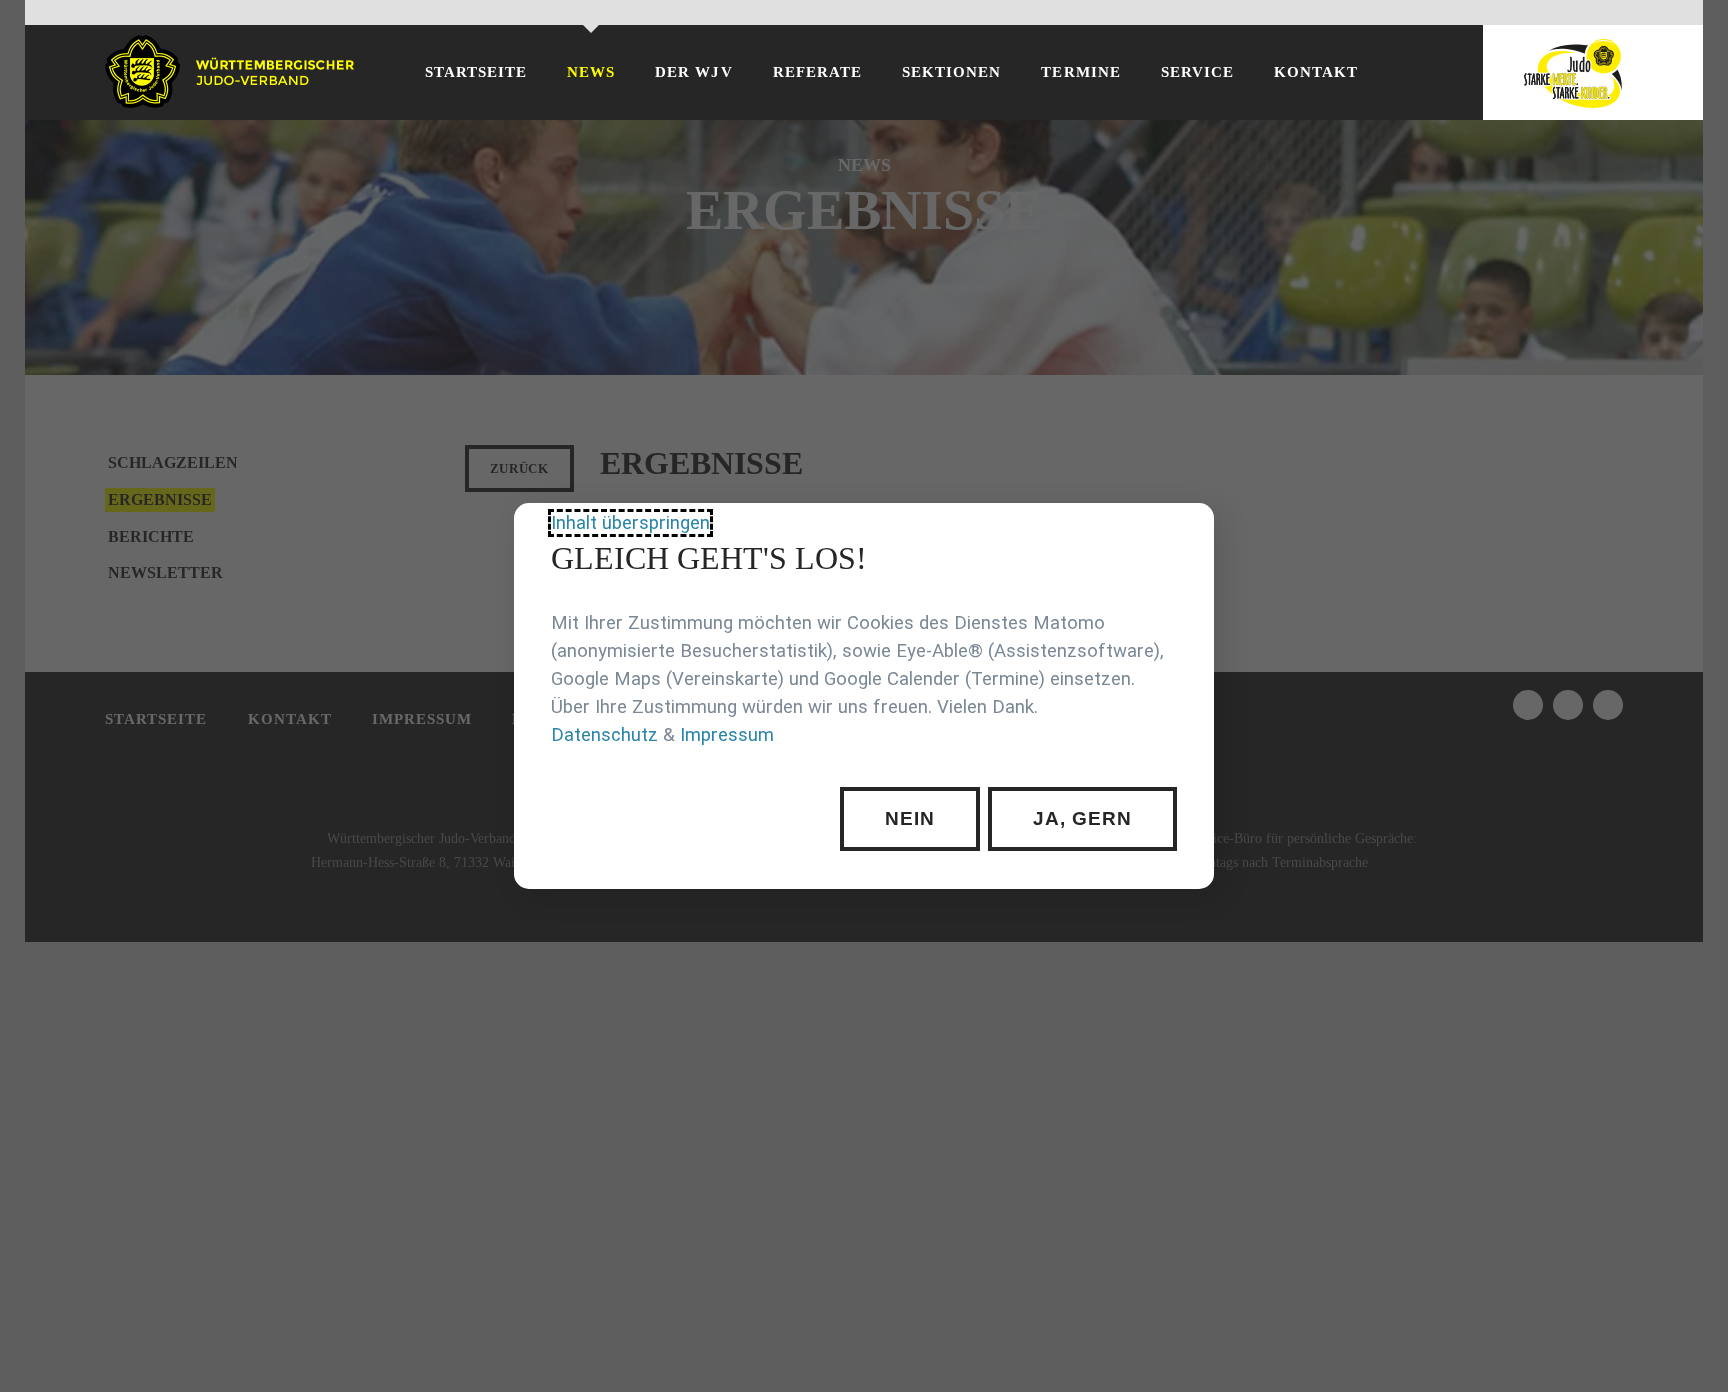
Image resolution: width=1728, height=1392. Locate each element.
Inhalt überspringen (630, 523)
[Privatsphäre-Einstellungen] (1184, 533)
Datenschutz (604, 735)
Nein (910, 818)
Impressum (727, 735)
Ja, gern (1082, 818)
